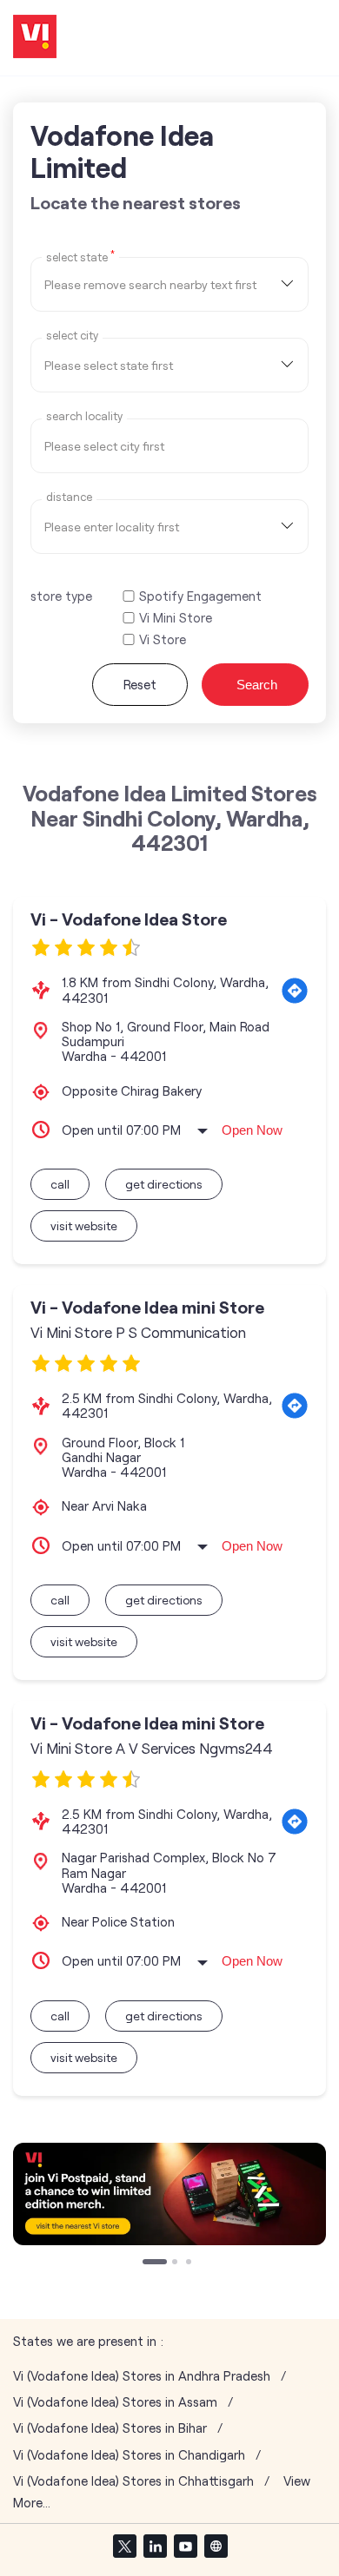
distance (69, 497)
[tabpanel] (169, 2194)
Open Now (252, 1130)
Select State (80, 256)
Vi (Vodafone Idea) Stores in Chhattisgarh (133, 2481)
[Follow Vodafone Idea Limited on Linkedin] (155, 2546)
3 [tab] (190, 2263)
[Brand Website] (216, 2546)
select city (72, 336)
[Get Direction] (295, 991)
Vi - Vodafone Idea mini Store (147, 1307)
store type (61, 596)
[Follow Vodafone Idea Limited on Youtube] (185, 2546)
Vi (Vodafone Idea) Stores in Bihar (110, 2428)
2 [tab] (176, 2263)
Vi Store (163, 639)
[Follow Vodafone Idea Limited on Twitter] (124, 2546)
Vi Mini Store (176, 618)
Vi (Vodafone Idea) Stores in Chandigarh (129, 2455)
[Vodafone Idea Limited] (35, 38)
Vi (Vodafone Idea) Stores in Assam (115, 2402)
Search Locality (84, 416)
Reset (140, 684)
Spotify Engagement (200, 596)
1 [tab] (147, 2263)
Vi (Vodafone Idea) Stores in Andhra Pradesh (142, 2376)
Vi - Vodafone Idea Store (129, 919)
